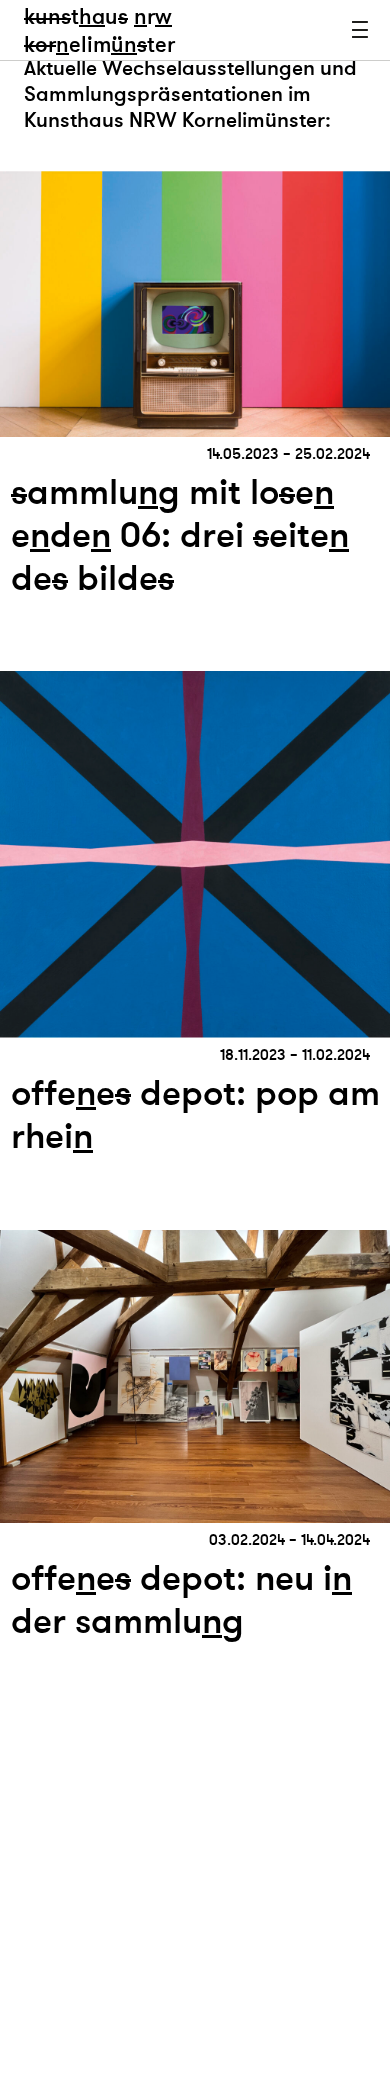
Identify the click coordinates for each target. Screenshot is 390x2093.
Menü (360, 30)
